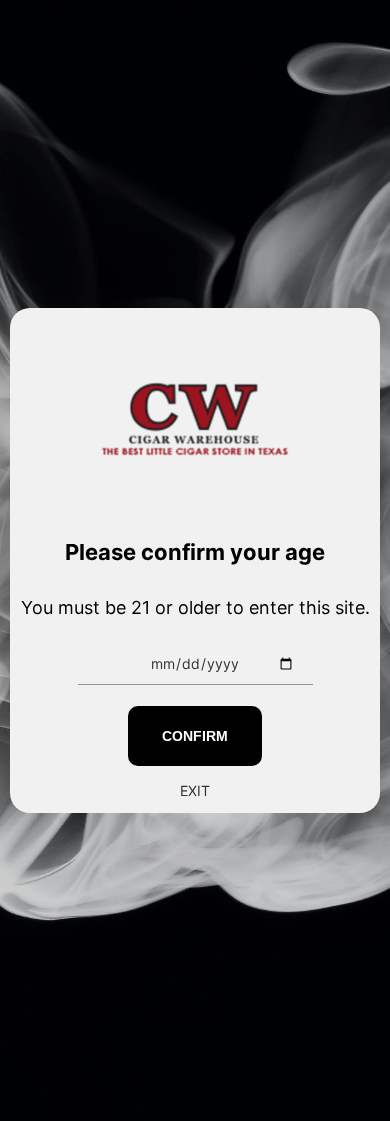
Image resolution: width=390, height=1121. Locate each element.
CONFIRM (195, 736)
